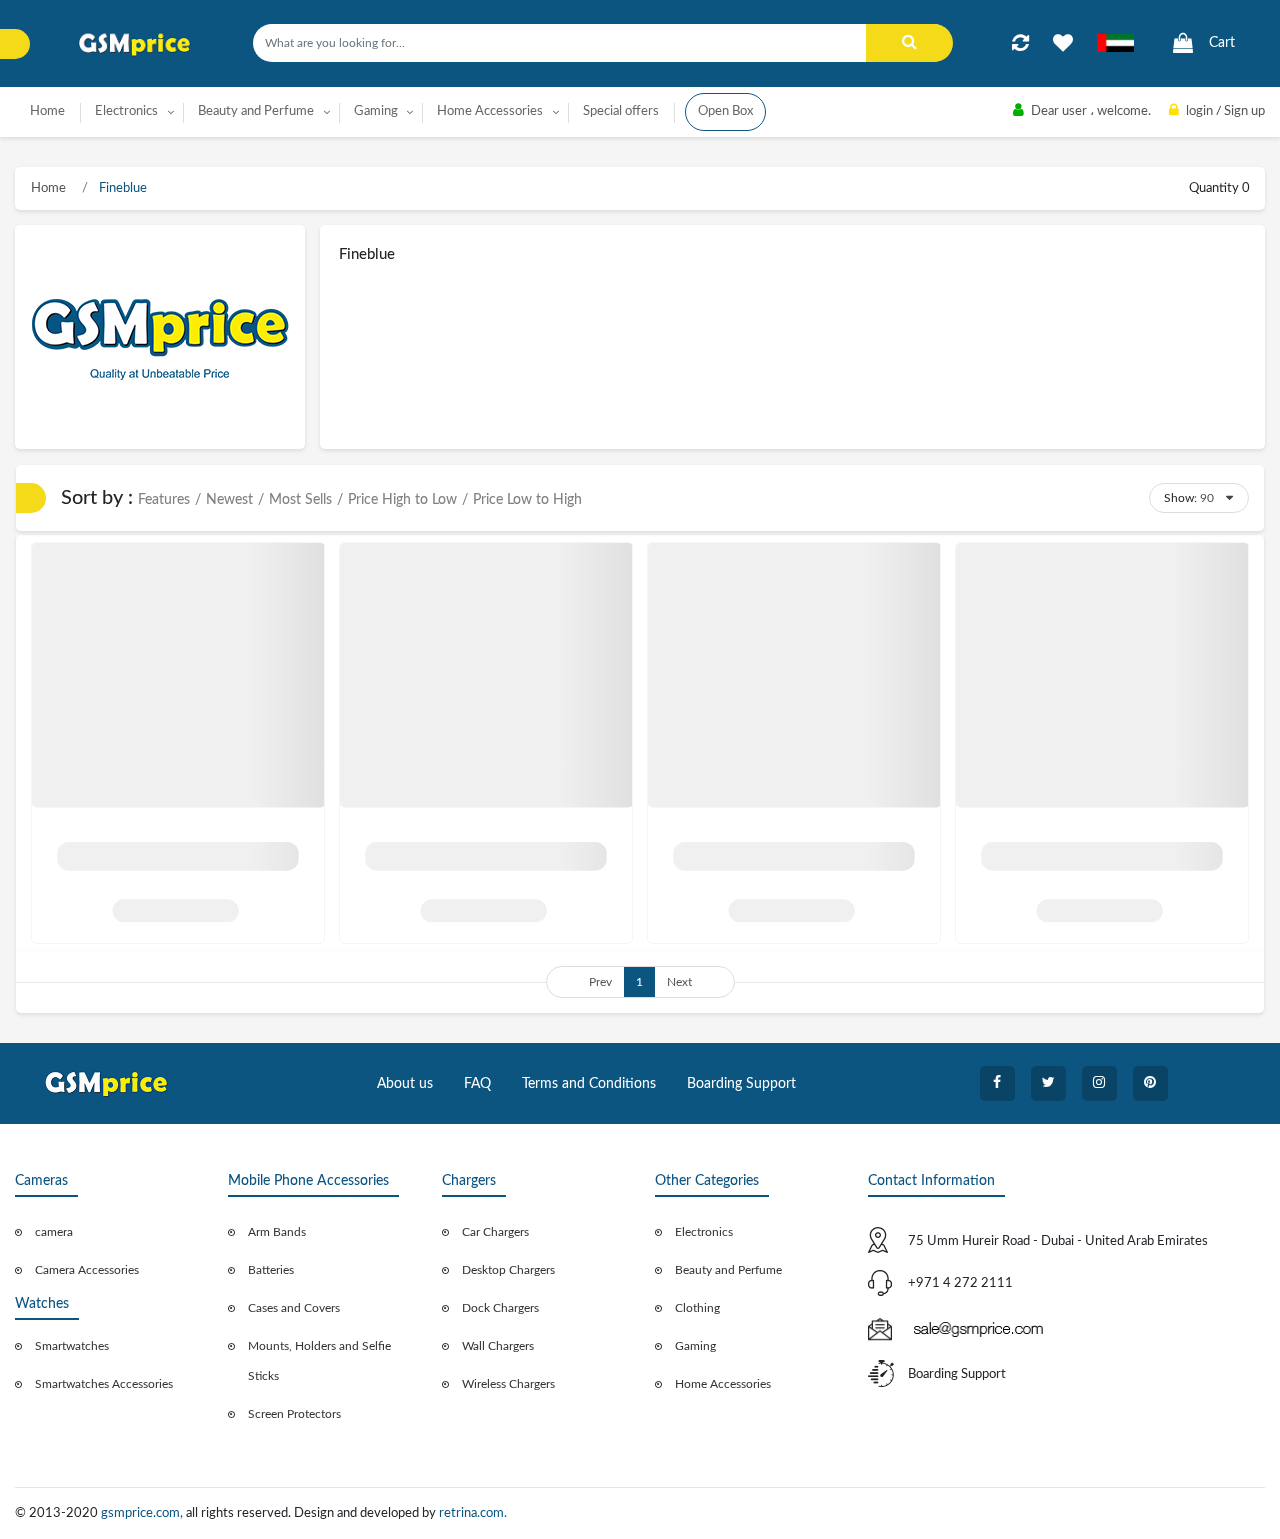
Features (164, 500)
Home (47, 111)
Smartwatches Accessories (104, 1384)
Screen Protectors (294, 1414)
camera (54, 1232)
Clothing (697, 1308)
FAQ (477, 1084)
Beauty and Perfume (728, 1270)
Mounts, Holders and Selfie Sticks (319, 1361)
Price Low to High (527, 500)
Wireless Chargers (508, 1384)
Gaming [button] (376, 111)
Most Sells (300, 500)
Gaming (695, 1346)
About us (405, 1084)
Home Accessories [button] (490, 111)
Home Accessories (723, 1384)
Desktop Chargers (508, 1270)
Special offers (621, 111)
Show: (1180, 498)
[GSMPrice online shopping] (135, 44)
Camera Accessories (87, 1270)
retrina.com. (473, 1513)
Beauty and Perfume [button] (256, 111)
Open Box (725, 111)
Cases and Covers (294, 1308)
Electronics (704, 1232)
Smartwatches (72, 1346)
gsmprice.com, (143, 1513)
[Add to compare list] (1020, 43)
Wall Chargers (498, 1346)
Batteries (271, 1270)
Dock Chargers (500, 1308)
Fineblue (121, 188)
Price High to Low (402, 500)
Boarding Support (741, 1084)
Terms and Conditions (589, 1084)
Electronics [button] (126, 111)
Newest (229, 500)
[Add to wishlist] (1063, 43)
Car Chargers (495, 1232)
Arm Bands (277, 1232)
